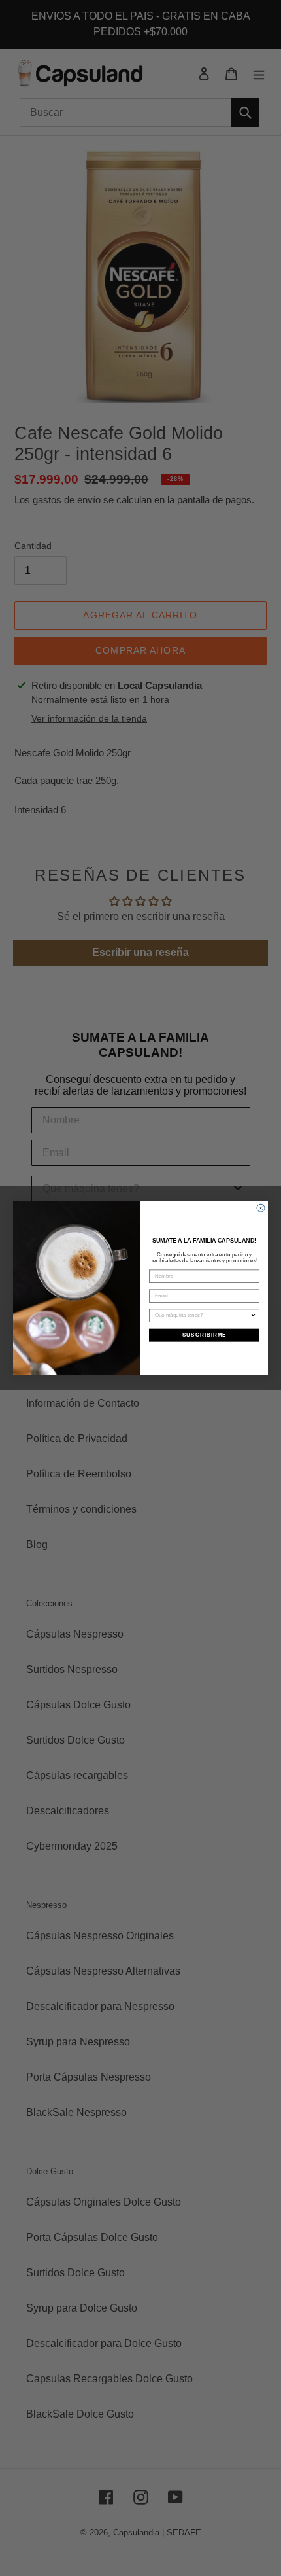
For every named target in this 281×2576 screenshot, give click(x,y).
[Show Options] (254, 1315)
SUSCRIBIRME (205, 1335)
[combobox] (203, 1315)
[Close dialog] (261, 1208)
